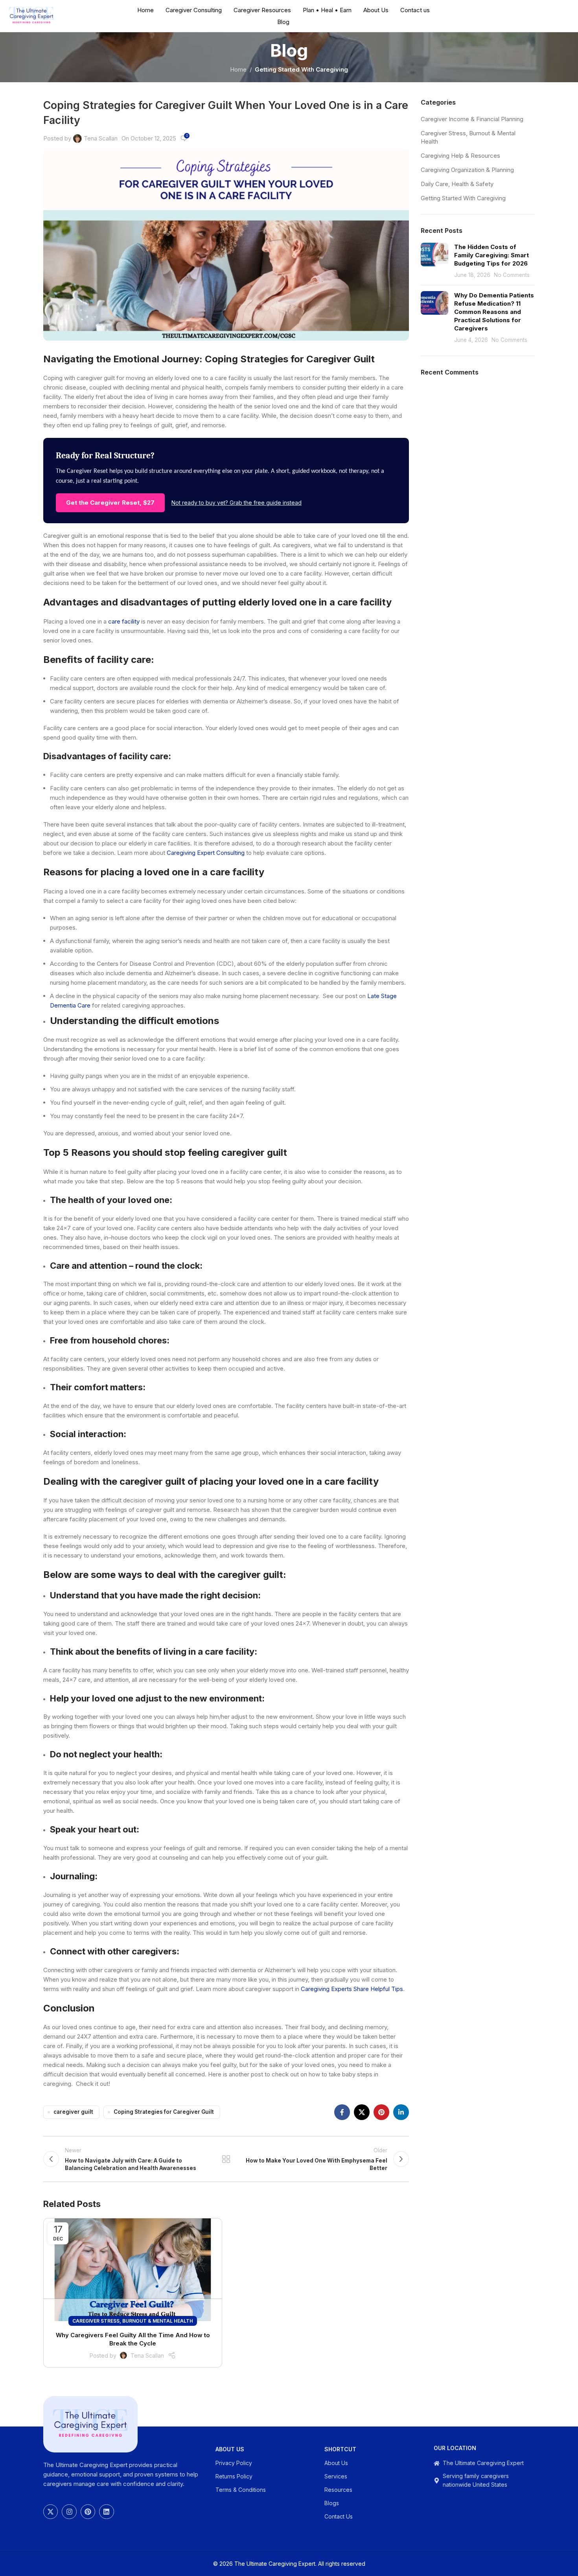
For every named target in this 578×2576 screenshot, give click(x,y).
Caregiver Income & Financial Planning (472, 119)
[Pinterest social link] (381, 2112)
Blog (283, 22)
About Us (376, 10)
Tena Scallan (101, 138)
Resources (338, 2490)
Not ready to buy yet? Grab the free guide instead (237, 503)
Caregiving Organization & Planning (467, 170)
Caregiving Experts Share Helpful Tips (352, 1989)
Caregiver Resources (262, 10)
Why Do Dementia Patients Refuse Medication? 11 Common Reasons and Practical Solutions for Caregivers (494, 312)
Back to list (226, 2159)
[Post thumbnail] (434, 261)
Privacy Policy (234, 2463)
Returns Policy (234, 2476)
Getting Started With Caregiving (301, 69)
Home (145, 10)
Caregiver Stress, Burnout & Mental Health (133, 2321)
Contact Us (339, 2516)
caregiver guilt (73, 2112)
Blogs (332, 2503)
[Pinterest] (88, 2512)
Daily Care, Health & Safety (457, 184)
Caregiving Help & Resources (460, 156)
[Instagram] (69, 2512)
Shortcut (340, 2449)
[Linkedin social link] (401, 2112)
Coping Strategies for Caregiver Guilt (164, 2112)
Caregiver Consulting (194, 10)
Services (336, 2476)
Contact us (415, 10)
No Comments (512, 275)
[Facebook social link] (342, 2112)
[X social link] (362, 2112)
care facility (124, 621)
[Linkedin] (106, 2512)
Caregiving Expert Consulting (206, 853)
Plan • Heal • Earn (327, 10)
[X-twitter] (51, 2512)
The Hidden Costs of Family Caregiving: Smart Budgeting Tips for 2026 (491, 255)
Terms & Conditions (241, 2490)
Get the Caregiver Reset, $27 (110, 503)
